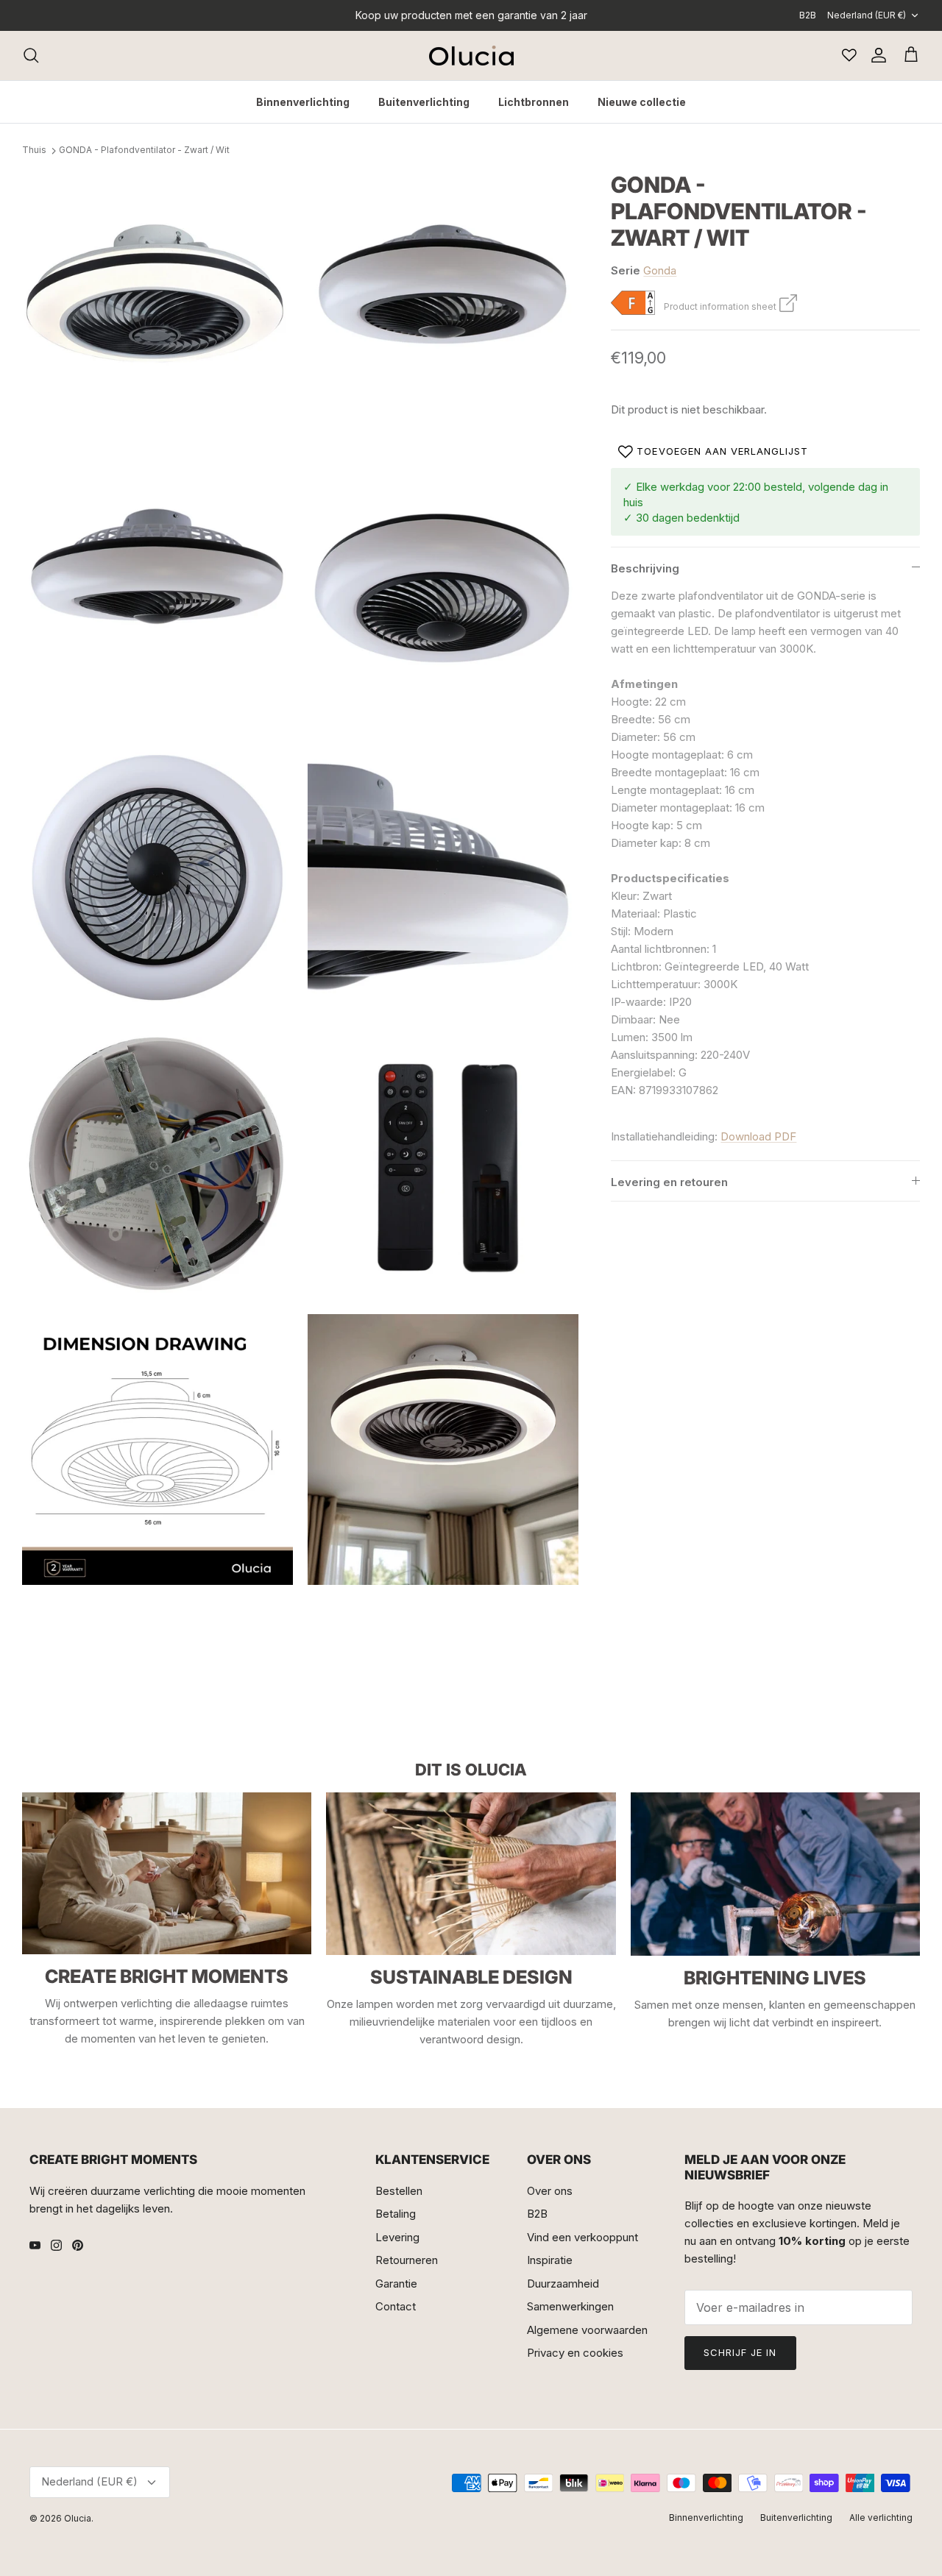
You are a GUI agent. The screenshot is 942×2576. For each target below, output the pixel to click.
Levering (397, 2237)
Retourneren (407, 2260)
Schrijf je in (740, 2352)
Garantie (396, 2284)
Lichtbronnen (534, 102)
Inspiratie (550, 2260)
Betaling (396, 2214)
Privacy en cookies (575, 2353)
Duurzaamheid (563, 2284)
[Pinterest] (78, 2245)
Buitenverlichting (424, 102)
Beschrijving (645, 568)
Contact (396, 2306)
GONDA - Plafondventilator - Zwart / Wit (144, 150)
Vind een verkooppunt (582, 2237)
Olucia (78, 2518)
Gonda (660, 270)
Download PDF (758, 1136)
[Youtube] (35, 2245)
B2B (808, 15)
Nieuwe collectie (642, 102)
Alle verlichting (881, 2518)
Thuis (34, 150)
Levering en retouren (669, 1182)
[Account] (876, 55)
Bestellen (399, 2191)
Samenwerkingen (570, 2306)
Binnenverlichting (303, 102)
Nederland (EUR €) (867, 15)
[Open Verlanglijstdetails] (849, 55)
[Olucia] (471, 56)
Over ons (550, 2191)
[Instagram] (56, 2245)
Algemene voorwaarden (587, 2330)
